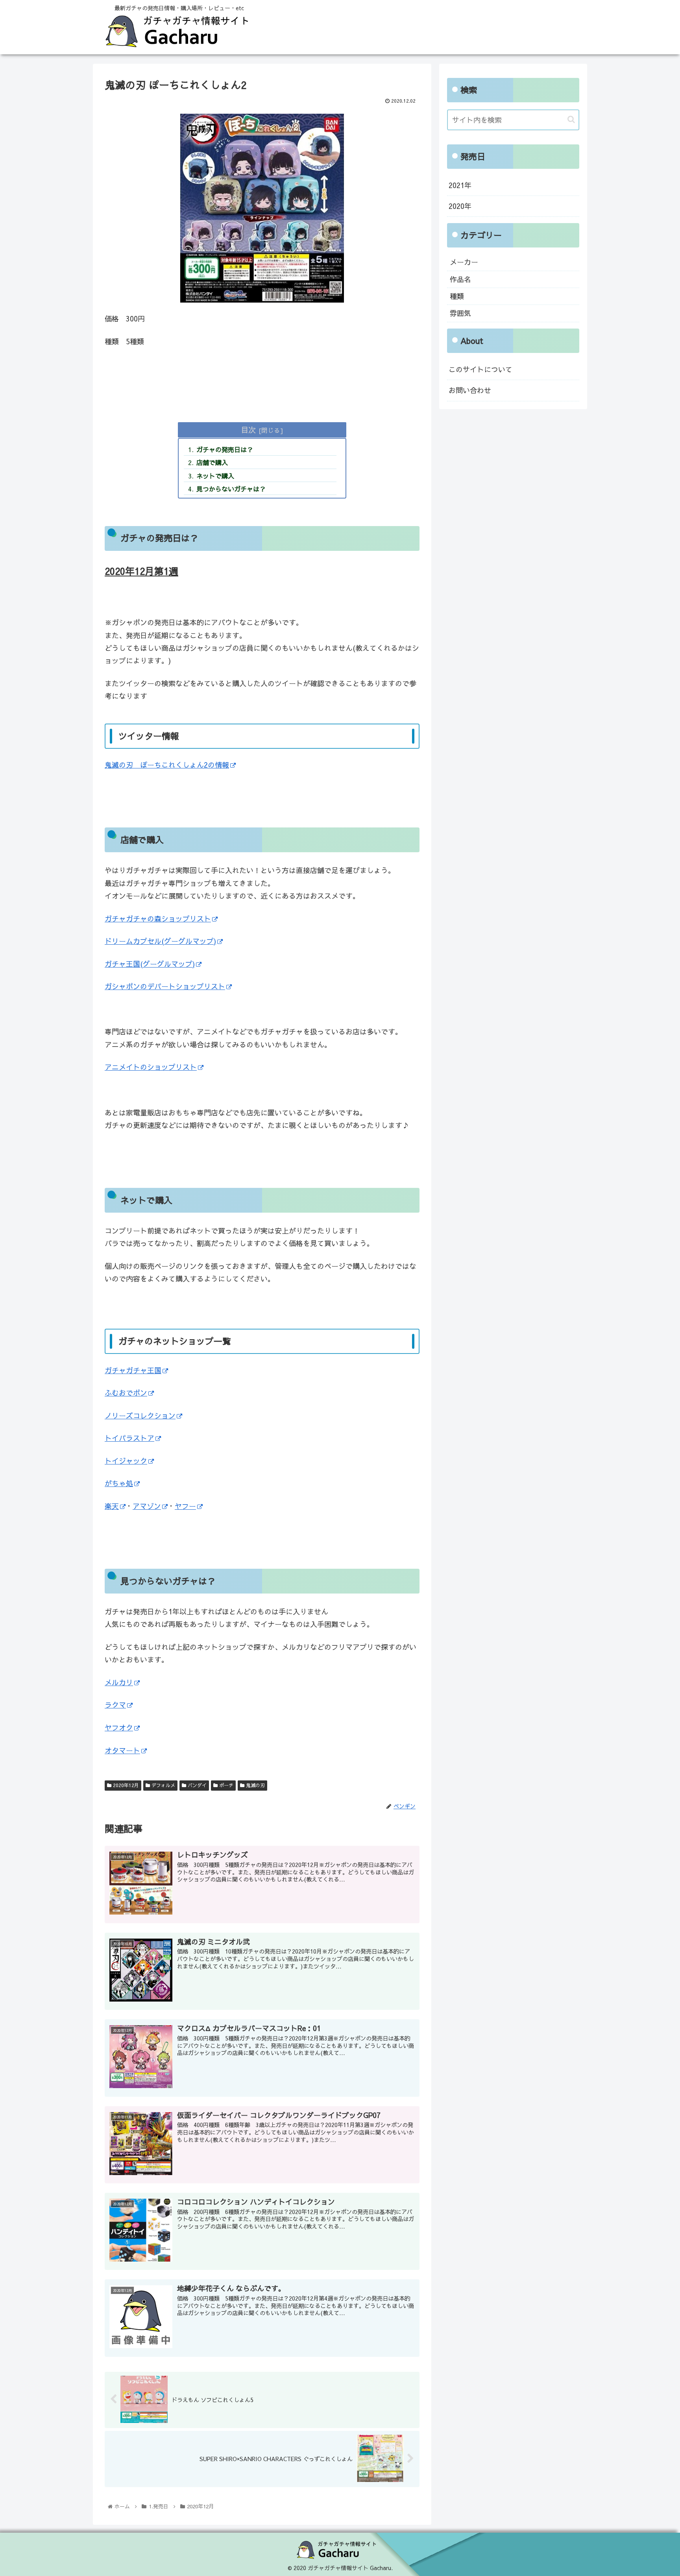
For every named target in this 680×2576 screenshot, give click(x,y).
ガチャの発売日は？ (225, 449)
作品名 (460, 279)
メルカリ (119, 1682)
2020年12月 (125, 1785)
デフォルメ (163, 1785)
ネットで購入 (215, 476)
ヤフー (185, 1506)
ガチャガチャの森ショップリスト (158, 919)
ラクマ (115, 1705)
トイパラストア (129, 1438)
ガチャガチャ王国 (133, 1370)
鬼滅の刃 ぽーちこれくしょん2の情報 (167, 765)
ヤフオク (119, 1727)
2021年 (460, 185)
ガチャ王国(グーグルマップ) (150, 964)
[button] (571, 119)
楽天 (112, 1506)
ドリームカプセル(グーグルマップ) (160, 941)
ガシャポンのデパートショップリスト (165, 986)
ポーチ (225, 1785)
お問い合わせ (470, 390)
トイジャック (126, 1461)
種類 (457, 296)
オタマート (122, 1750)
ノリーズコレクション (140, 1415)
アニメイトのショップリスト (151, 1067)
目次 (248, 429)
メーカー (464, 262)
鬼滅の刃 (255, 1785)
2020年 (460, 206)
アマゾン (147, 1506)
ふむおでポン (126, 1393)
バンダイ (196, 1785)
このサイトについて (480, 369)
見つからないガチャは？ (231, 489)
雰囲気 (460, 313)
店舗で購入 (212, 462)
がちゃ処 (119, 1483)
